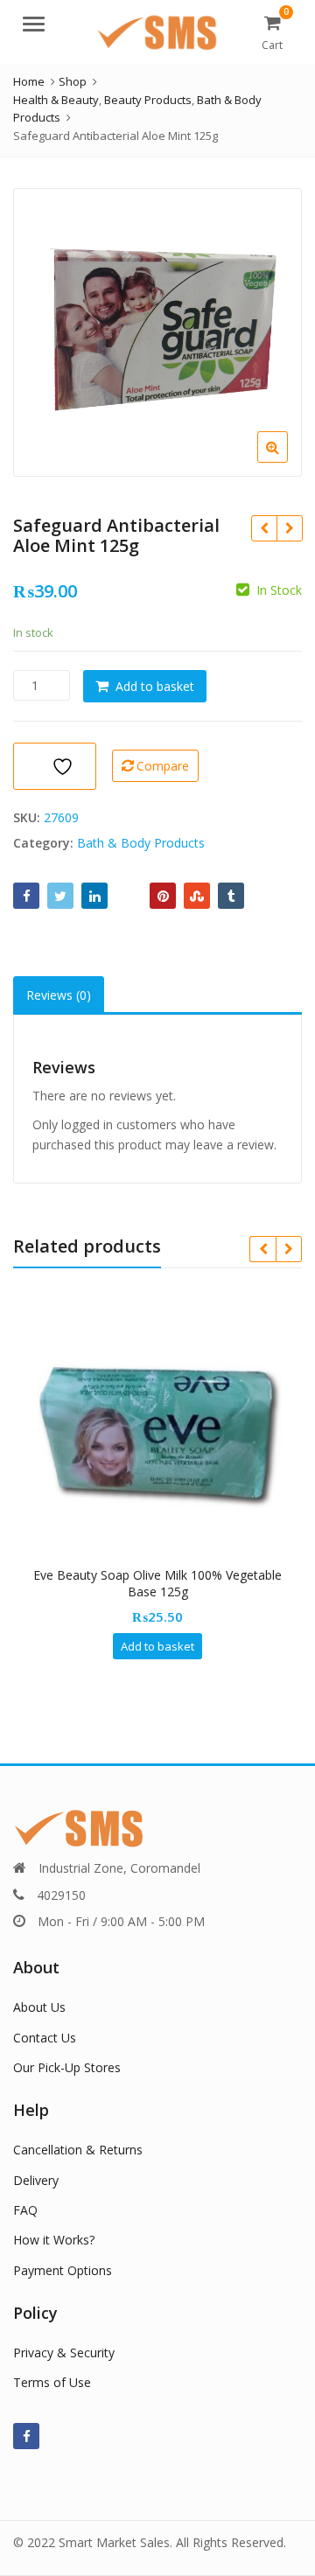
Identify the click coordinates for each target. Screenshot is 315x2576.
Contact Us (45, 2038)
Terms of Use (52, 2382)
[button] (287, 461)
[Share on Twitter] (60, 896)
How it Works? (54, 2240)
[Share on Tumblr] (231, 896)
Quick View (166, 1575)
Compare (163, 766)
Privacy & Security (64, 2353)
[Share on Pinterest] (163, 896)
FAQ (25, 2210)
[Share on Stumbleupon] (197, 896)
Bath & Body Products (141, 843)
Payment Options (63, 2270)
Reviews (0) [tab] (59, 995)
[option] (157, 332)
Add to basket (155, 686)
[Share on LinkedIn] (94, 896)
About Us (39, 2007)
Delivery (36, 2180)
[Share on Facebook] (26, 896)
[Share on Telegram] (129, 896)
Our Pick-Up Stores (67, 2067)
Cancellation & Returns (78, 2150)
